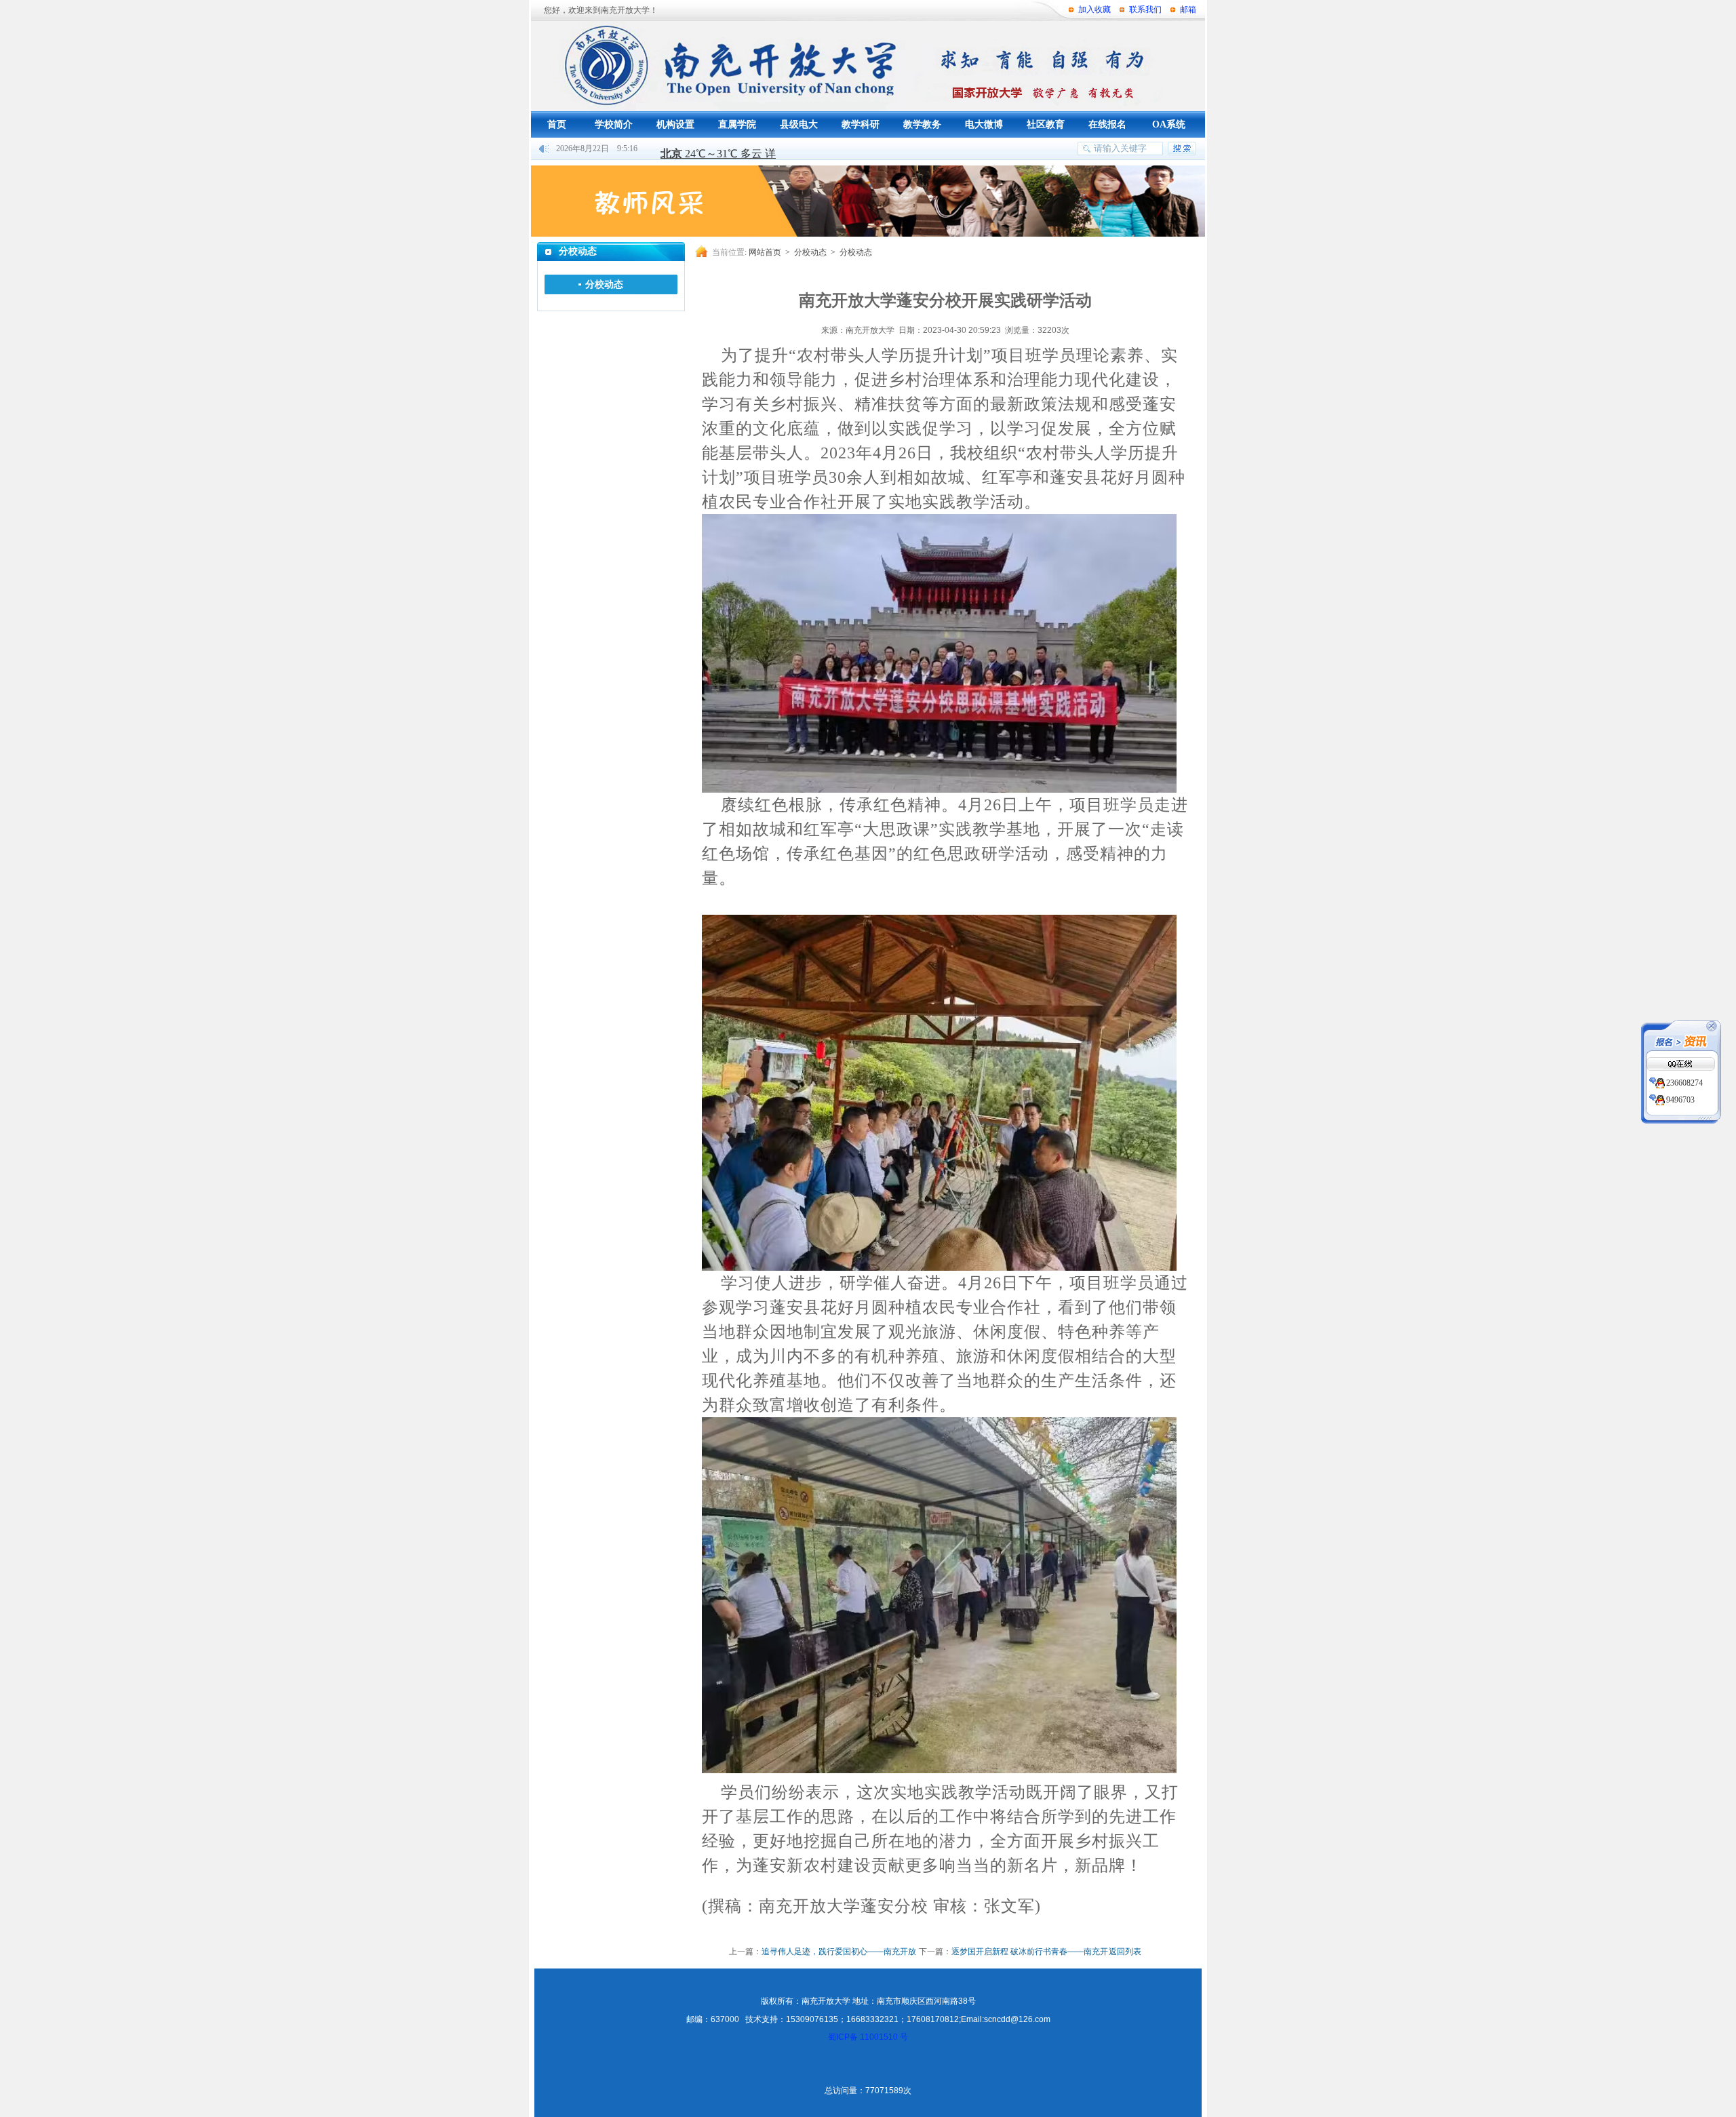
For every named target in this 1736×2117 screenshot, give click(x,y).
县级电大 (799, 124)
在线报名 (1107, 124)
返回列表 (1125, 1952)
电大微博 (984, 124)
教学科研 (861, 124)
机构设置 (675, 124)
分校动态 (604, 284)
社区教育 (1046, 124)
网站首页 (765, 252)
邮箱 (1188, 9)
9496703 (1680, 1100)
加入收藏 (1094, 9)
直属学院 (737, 124)
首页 (557, 124)
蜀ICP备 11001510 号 (868, 2037)
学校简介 (614, 124)
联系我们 (1145, 9)
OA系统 (1169, 124)
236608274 (1684, 1083)
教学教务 (922, 124)
